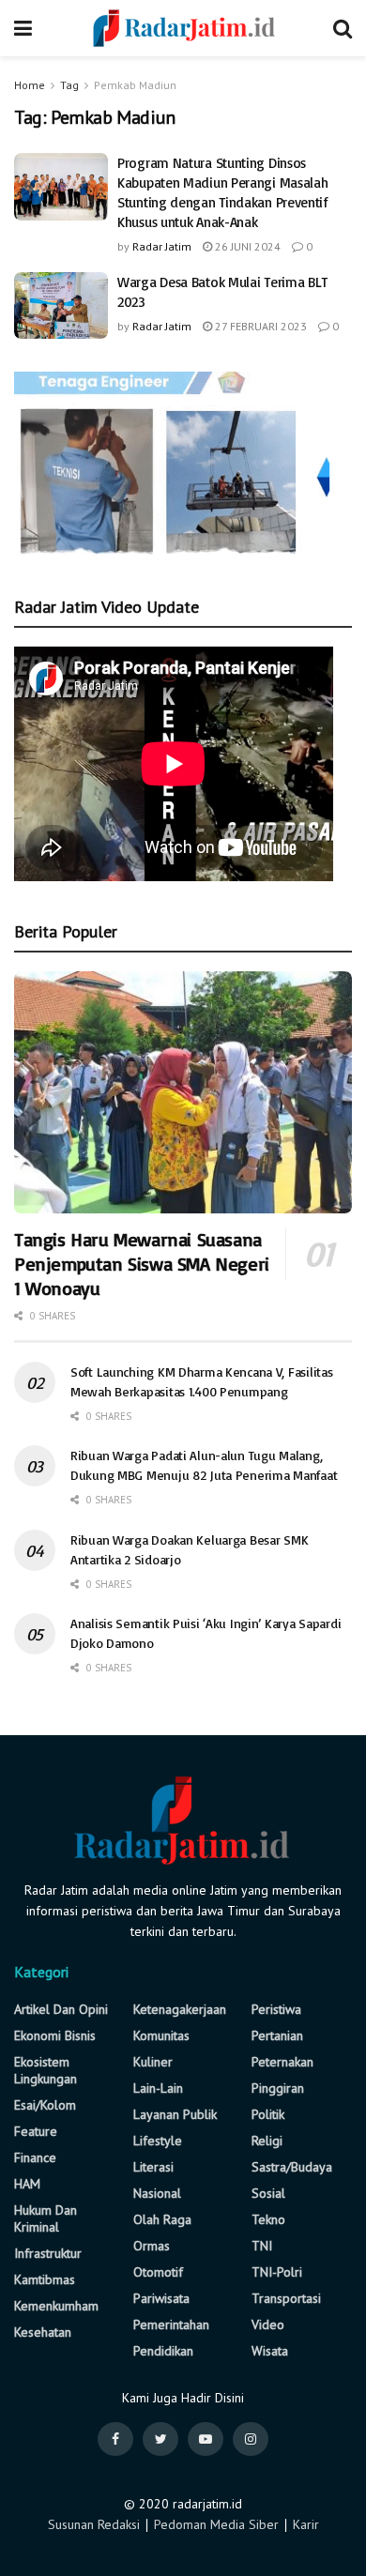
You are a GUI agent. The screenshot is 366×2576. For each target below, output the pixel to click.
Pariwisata (161, 2298)
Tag (69, 85)
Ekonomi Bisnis (55, 2035)
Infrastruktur (48, 2253)
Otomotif (158, 2272)
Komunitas (161, 2035)
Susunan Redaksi (94, 2524)
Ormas (152, 2246)
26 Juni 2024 (246, 246)
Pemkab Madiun (135, 85)
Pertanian (277, 2035)
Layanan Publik (175, 2114)
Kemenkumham (56, 2306)
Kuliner (153, 2062)
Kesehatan (43, 2332)
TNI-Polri (277, 2272)
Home (30, 85)
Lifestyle (158, 2141)
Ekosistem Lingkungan (46, 2070)
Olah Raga (162, 2219)
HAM (27, 2184)
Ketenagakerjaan (180, 2009)
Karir (306, 2524)
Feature (36, 2131)
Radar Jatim (162, 246)
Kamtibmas (45, 2279)
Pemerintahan (171, 2324)
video (268, 2324)
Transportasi (286, 2298)
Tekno (268, 2219)
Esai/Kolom (45, 2105)
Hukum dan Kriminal (46, 2218)
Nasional (157, 2193)
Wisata (270, 2351)
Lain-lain (158, 2088)
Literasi (153, 2167)
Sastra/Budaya (292, 2167)
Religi (267, 2141)
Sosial (268, 2193)
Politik (268, 2114)
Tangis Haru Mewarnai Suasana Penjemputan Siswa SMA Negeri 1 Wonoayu (142, 1264)
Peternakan (282, 2062)
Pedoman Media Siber (216, 2524)
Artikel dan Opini (61, 2009)
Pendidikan (163, 2351)
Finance (35, 2157)
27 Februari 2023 (259, 326)
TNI (262, 2246)
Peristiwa (276, 2009)
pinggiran (278, 2088)
